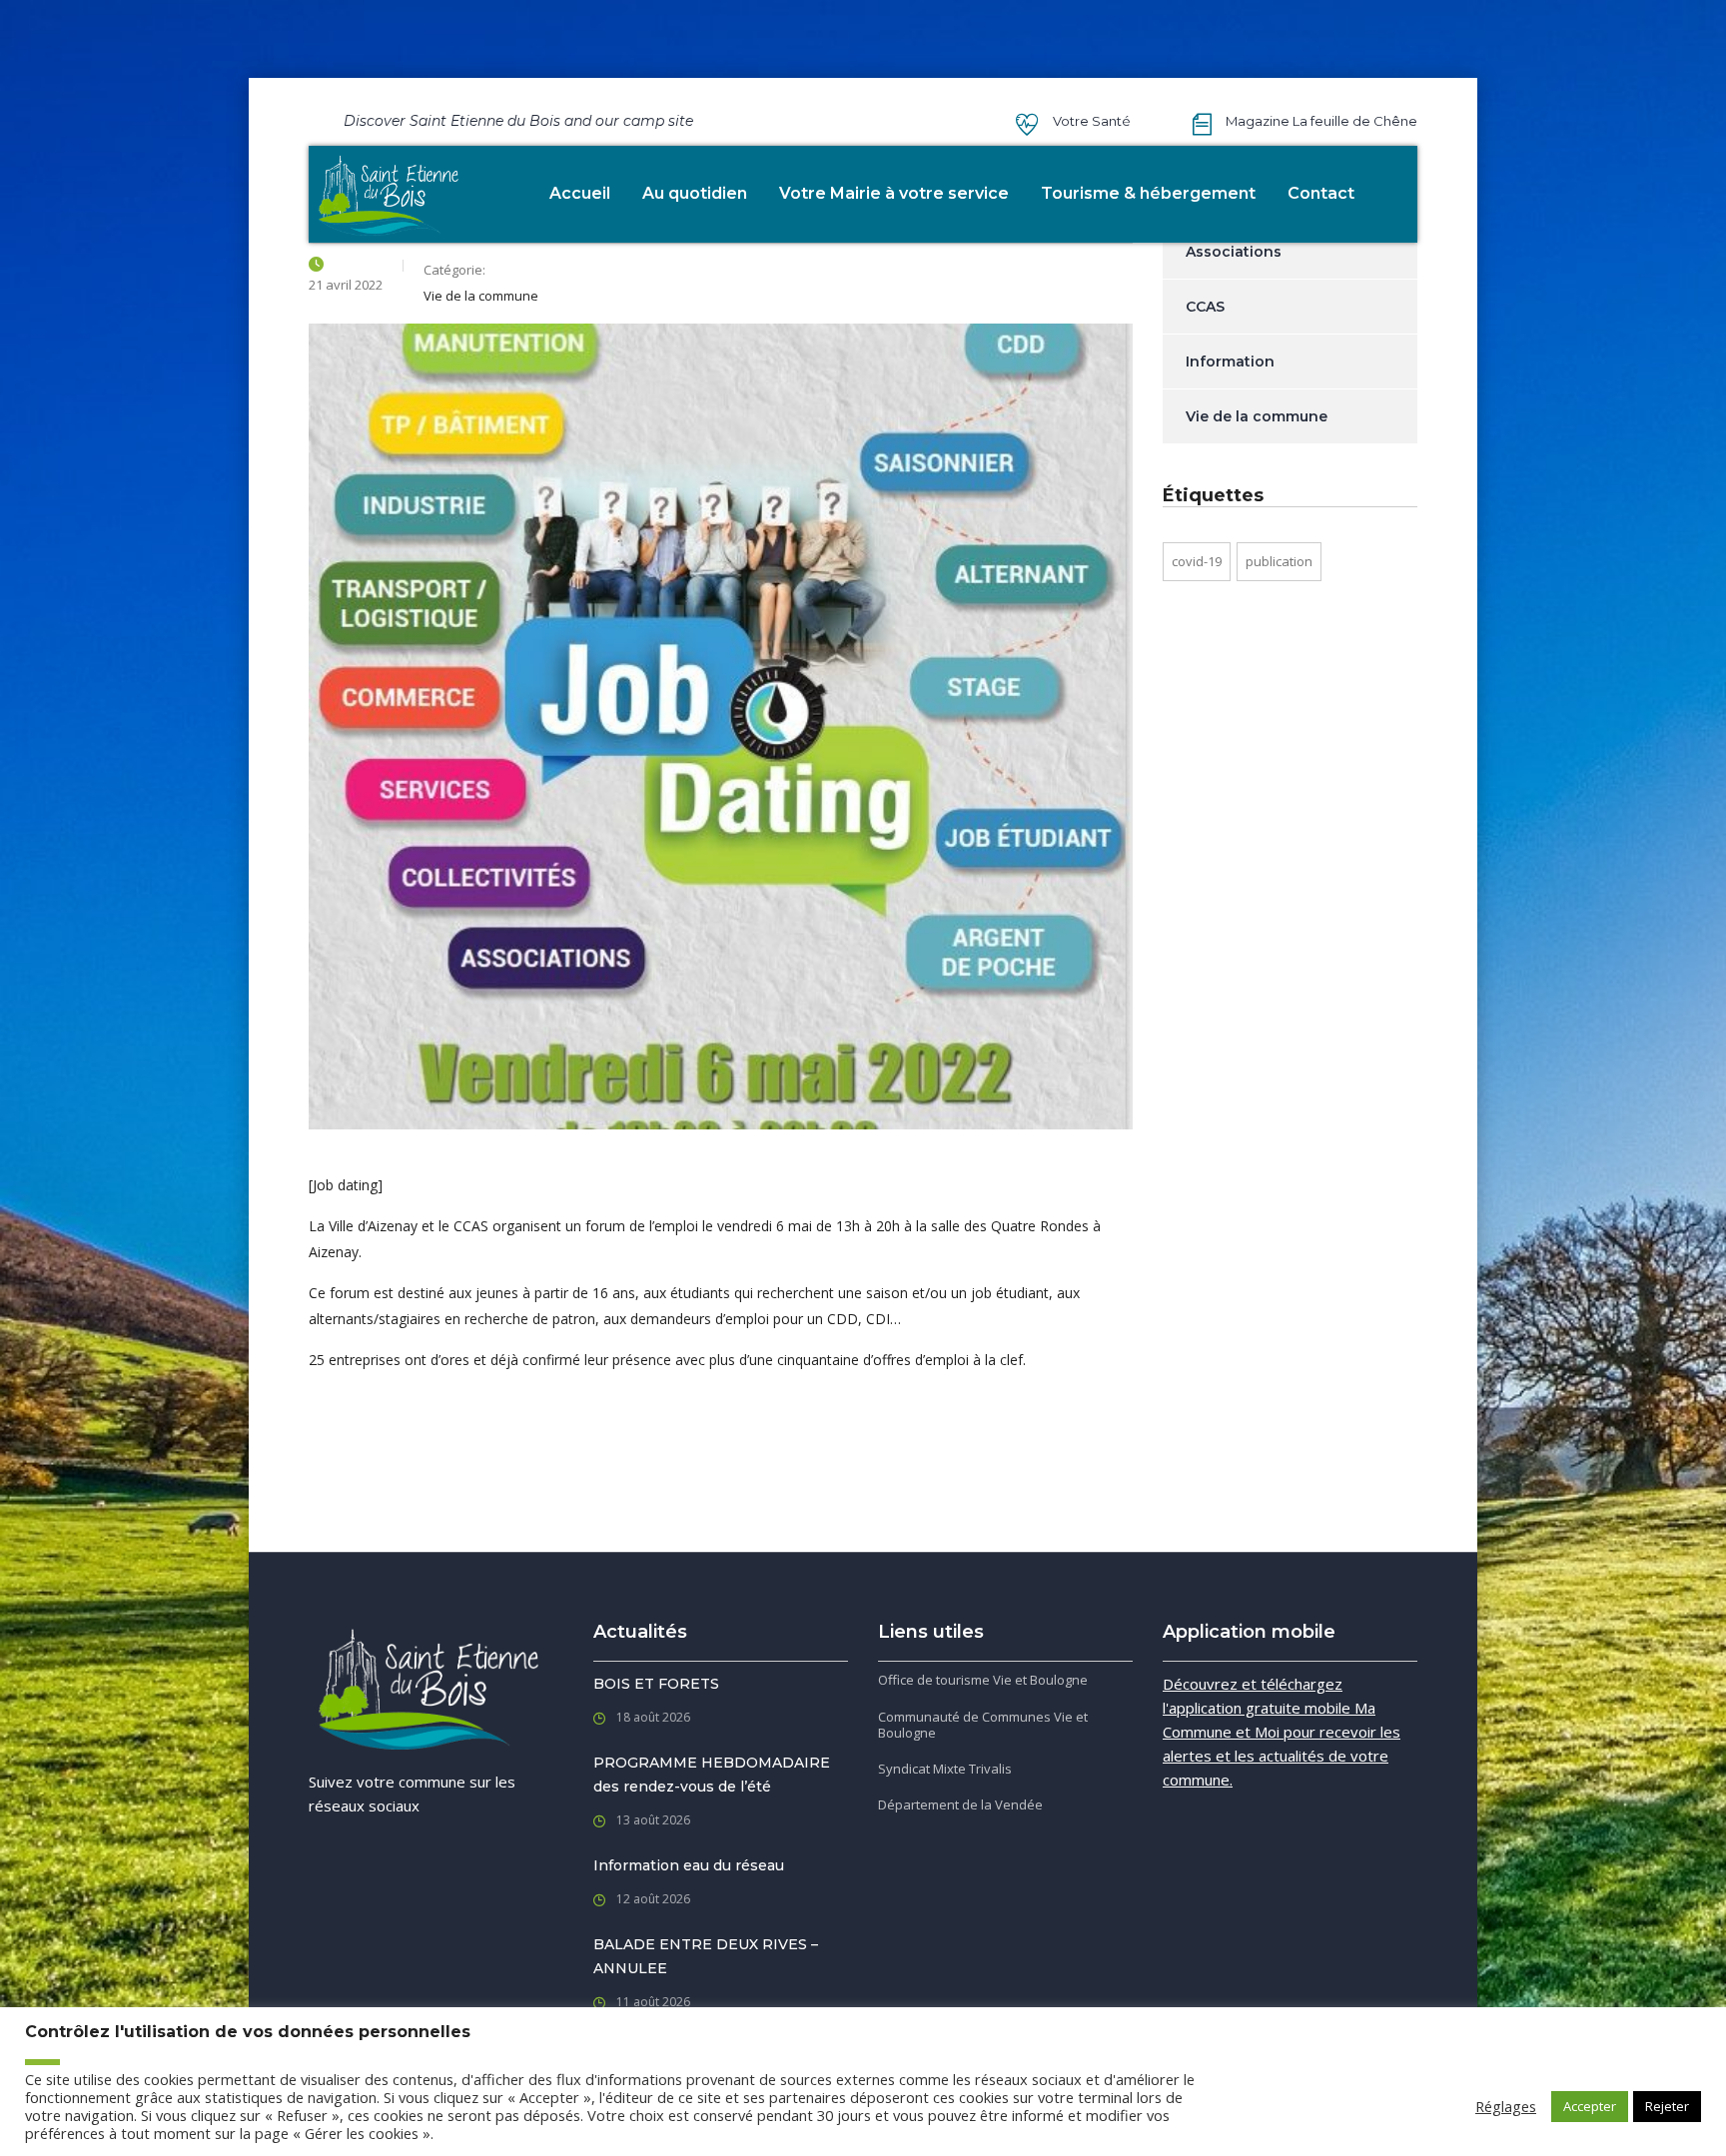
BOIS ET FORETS (656, 1684)
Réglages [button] (1506, 2106)
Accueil (580, 193)
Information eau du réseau (689, 1865)
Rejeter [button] (1667, 2106)
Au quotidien (695, 193)
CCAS (1205, 307)
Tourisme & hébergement (1148, 193)
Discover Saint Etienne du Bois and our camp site (518, 121)
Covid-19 (1197, 561)
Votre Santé (1092, 121)
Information (1230, 361)
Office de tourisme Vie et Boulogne (983, 1680)
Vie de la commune (1257, 416)
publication (1279, 561)
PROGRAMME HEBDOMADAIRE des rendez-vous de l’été (712, 1775)
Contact (1321, 193)
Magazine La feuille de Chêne (1321, 121)
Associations (1234, 252)
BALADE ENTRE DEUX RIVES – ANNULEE (706, 1956)
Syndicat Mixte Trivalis (945, 1769)
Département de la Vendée (960, 1804)
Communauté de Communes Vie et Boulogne (983, 1725)
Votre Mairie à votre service (894, 193)
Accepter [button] (1590, 2106)
